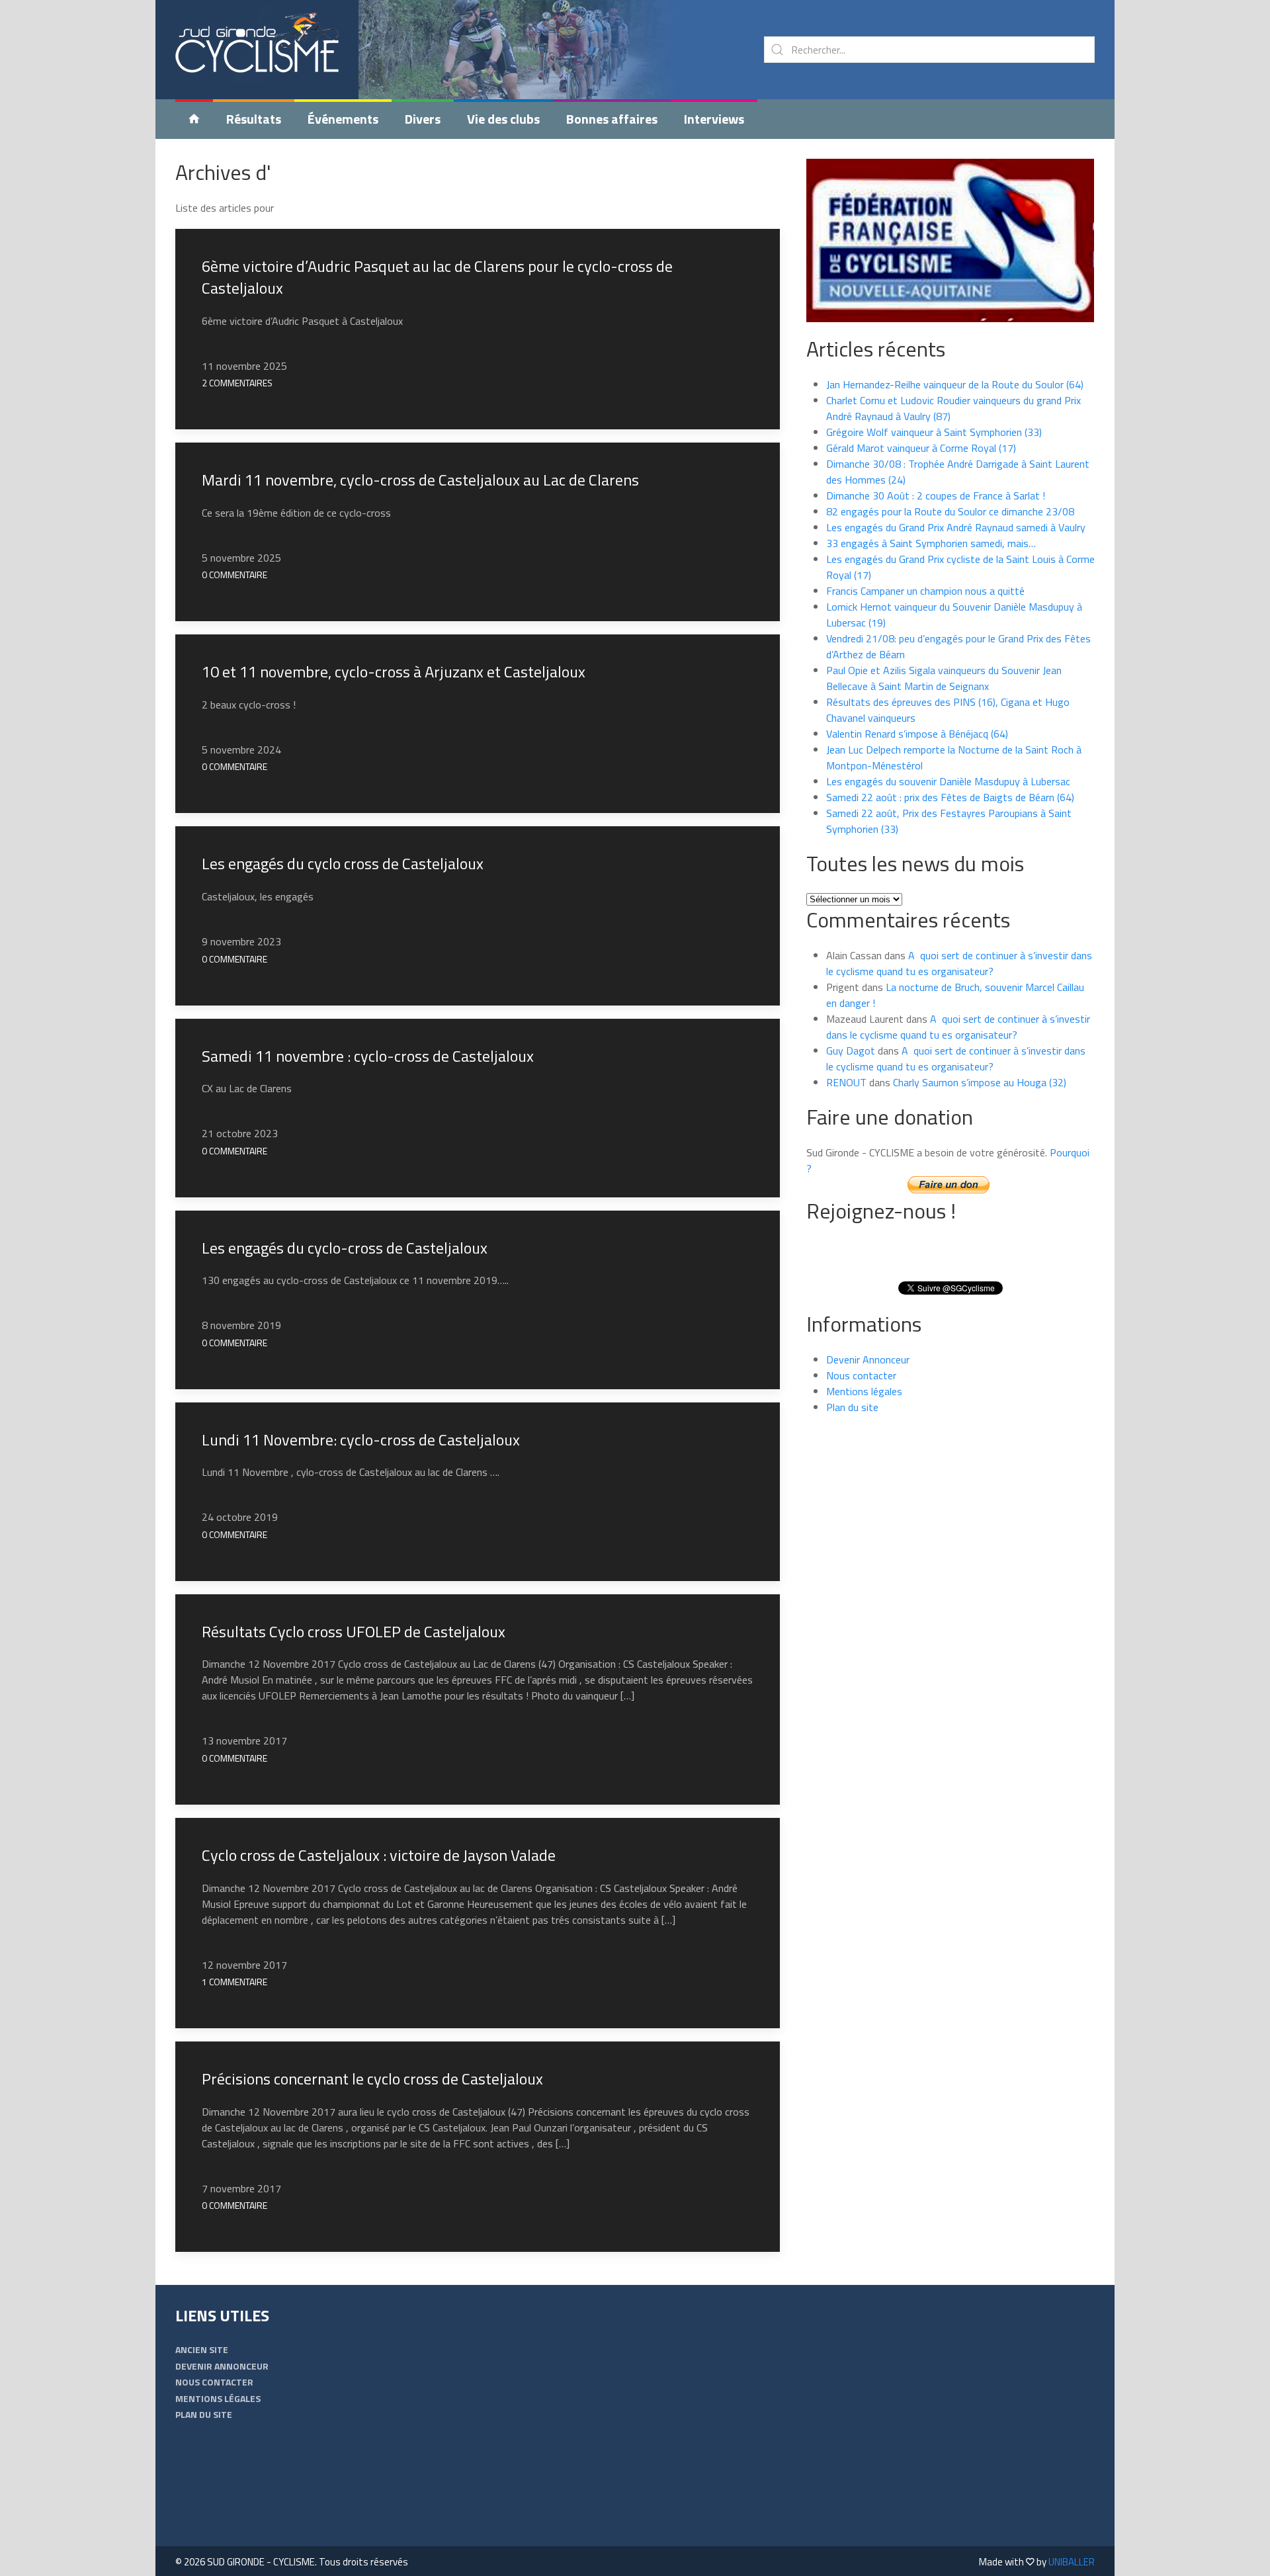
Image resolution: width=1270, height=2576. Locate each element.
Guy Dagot (851, 1051)
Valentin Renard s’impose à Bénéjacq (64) (917, 734)
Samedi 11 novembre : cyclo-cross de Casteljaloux (368, 1056)
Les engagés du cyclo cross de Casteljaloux (343, 863)
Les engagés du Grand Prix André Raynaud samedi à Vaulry (956, 527)
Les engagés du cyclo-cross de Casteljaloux (345, 1248)
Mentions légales (864, 1391)
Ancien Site (202, 2349)
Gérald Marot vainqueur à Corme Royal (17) (921, 448)
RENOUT (846, 1082)
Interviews (714, 119)
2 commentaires (237, 383)
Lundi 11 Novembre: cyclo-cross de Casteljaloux (361, 1439)
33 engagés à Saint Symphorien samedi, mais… (931, 543)
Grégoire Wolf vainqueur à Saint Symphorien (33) (934, 432)
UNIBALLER (1072, 2562)
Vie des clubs (503, 119)
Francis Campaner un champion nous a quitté (925, 591)
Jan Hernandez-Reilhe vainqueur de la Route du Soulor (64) (955, 384)
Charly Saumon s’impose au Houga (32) (980, 1082)
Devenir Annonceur (868, 1359)
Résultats (254, 119)
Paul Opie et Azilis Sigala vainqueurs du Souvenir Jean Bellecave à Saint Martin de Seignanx (944, 678)
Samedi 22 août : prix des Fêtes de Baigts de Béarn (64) (950, 797)
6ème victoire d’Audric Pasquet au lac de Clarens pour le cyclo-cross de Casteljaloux (437, 277)
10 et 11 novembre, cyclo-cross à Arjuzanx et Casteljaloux (394, 671)
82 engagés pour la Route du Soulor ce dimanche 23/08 (950, 511)
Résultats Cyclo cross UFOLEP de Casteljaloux (354, 1631)
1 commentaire (234, 1982)
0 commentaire (234, 575)
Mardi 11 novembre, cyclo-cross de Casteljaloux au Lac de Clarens (420, 480)
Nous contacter (861, 1375)
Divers (423, 119)
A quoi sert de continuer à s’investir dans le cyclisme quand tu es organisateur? (959, 963)
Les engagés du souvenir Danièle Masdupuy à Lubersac (948, 781)
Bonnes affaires (612, 119)
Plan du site (852, 1407)
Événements (343, 119)
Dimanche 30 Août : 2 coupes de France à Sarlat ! (936, 495)
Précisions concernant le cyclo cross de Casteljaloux (372, 2079)
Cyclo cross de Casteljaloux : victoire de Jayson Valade (379, 1855)
